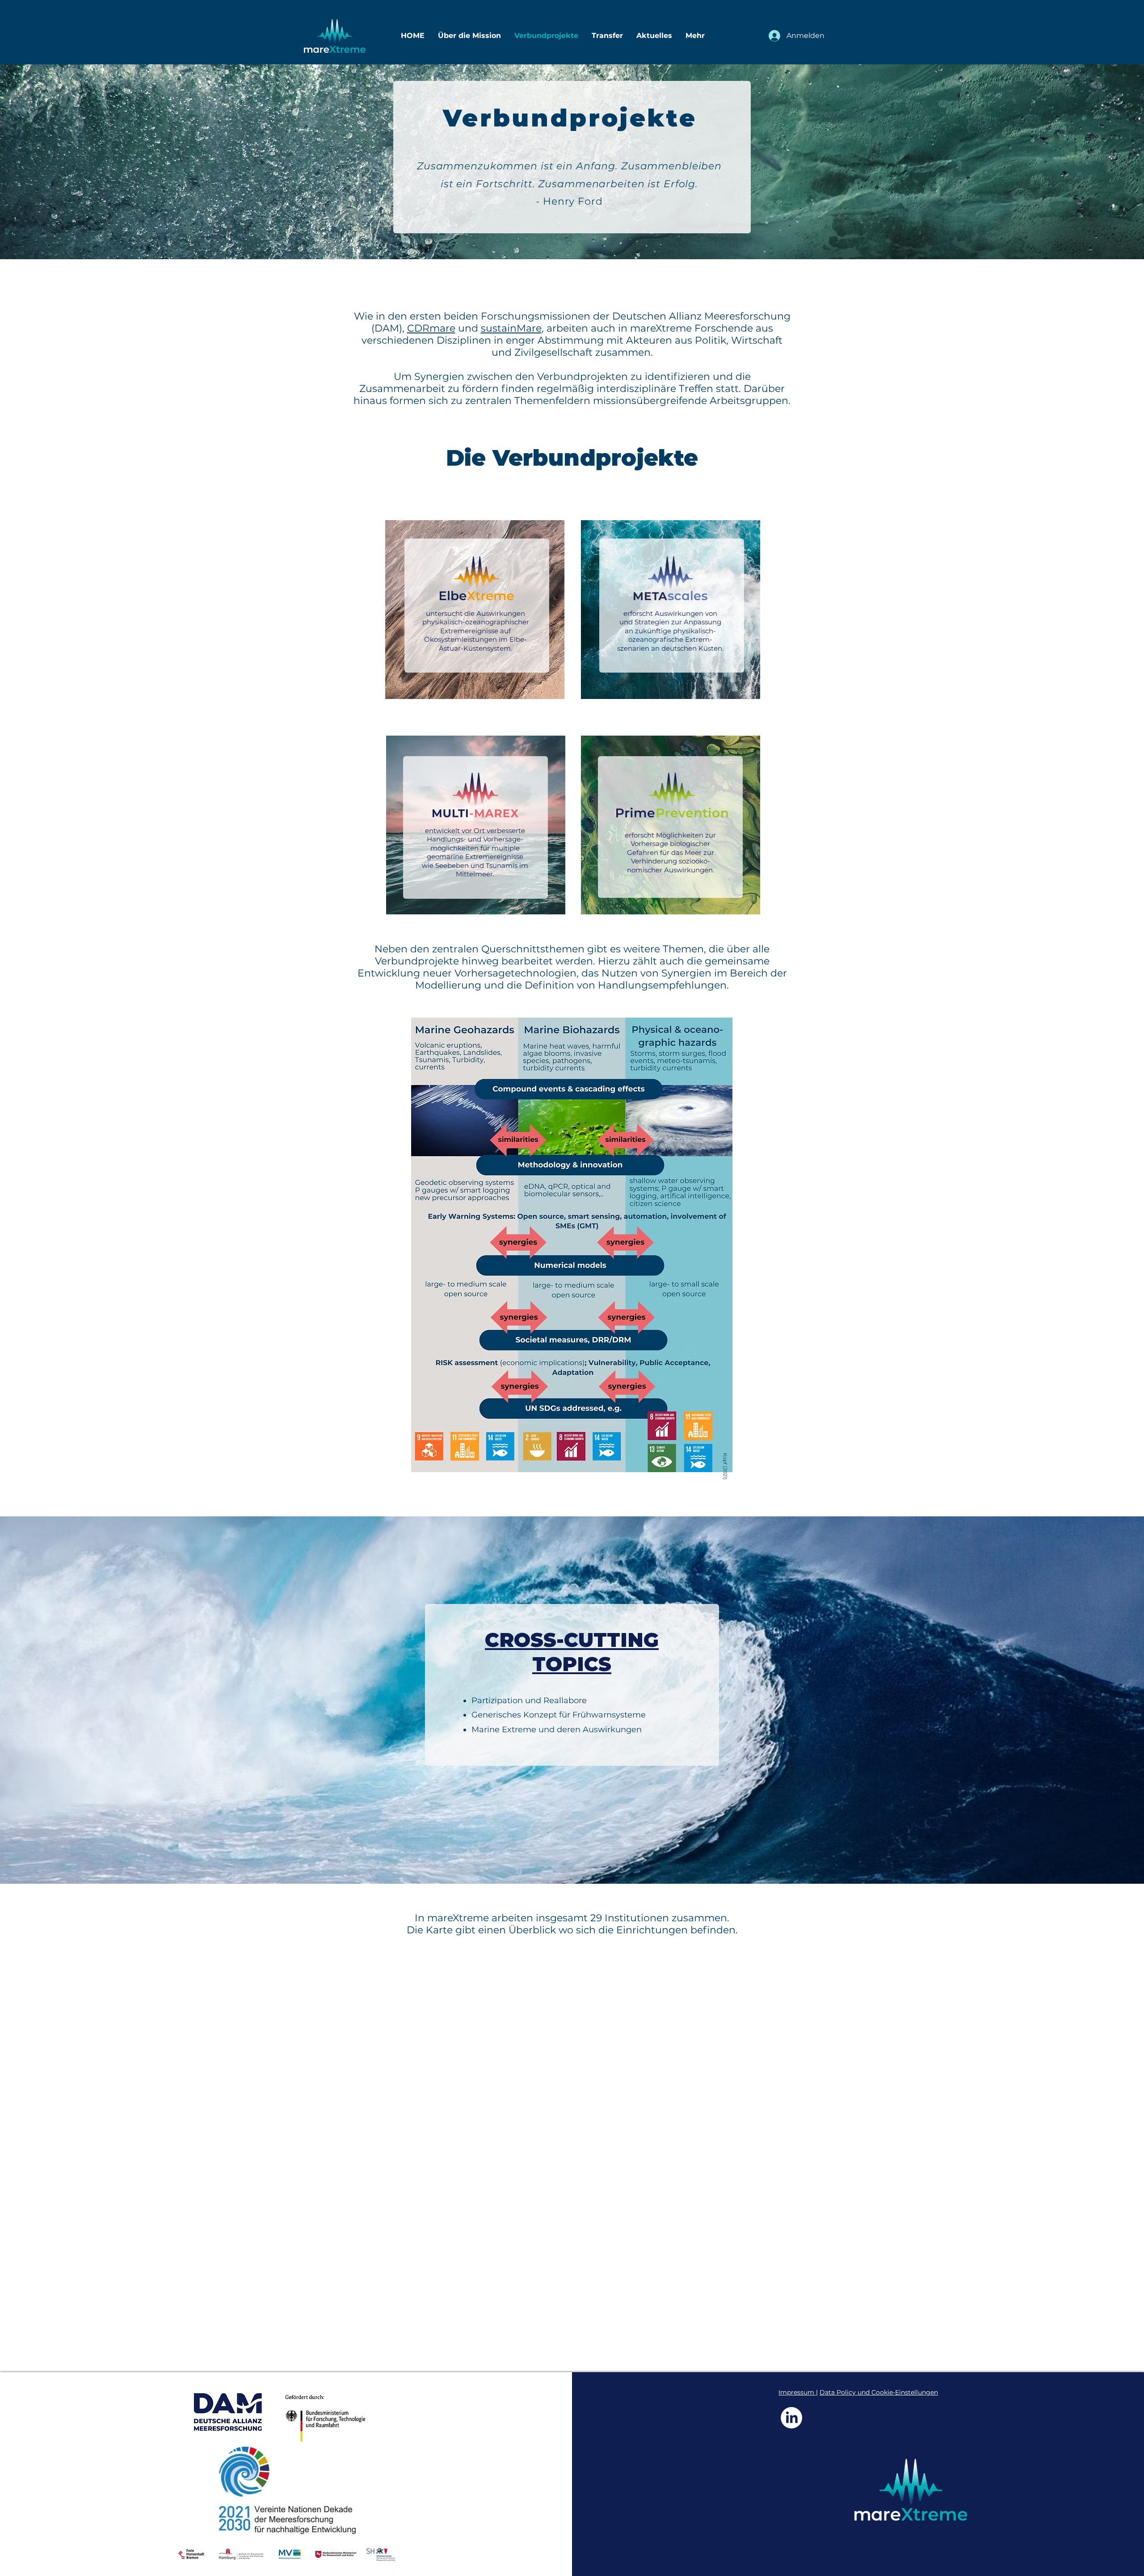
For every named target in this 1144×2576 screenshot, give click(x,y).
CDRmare (431, 328)
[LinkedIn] (791, 2418)
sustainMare (511, 328)
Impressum (797, 2392)
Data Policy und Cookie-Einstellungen (879, 2392)
